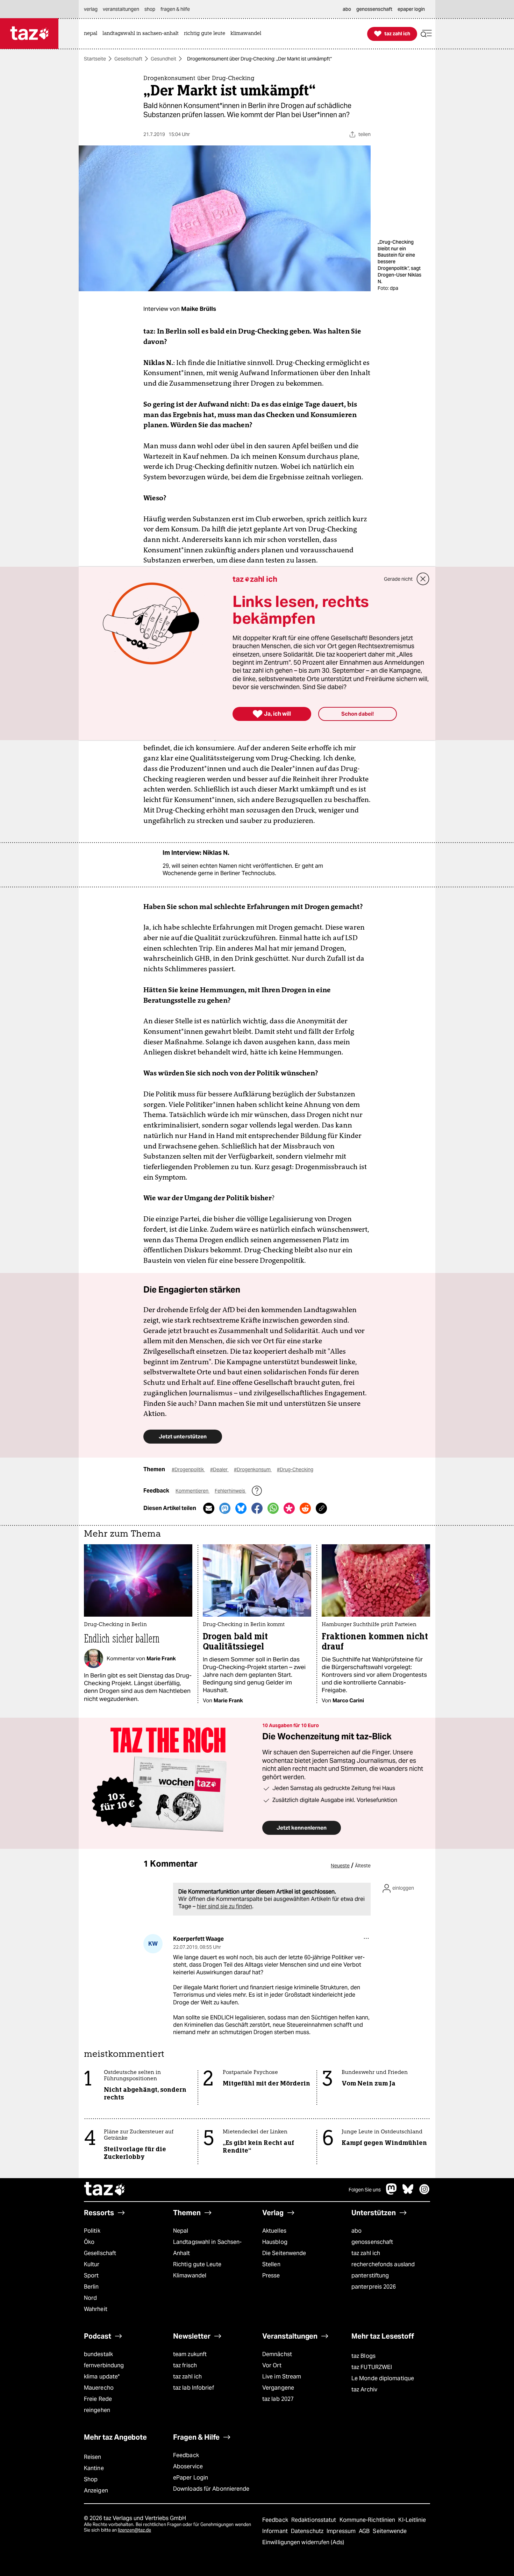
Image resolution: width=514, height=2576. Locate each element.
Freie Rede (98, 2399)
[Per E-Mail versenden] (209, 1508)
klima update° (102, 2377)
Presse (271, 2276)
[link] (92, 34)
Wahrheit (96, 2309)
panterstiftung (370, 2276)
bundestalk (98, 2354)
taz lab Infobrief (194, 2388)
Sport (91, 2276)
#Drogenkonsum (253, 1469)
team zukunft (190, 2354)
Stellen (271, 2264)
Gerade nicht (398, 579)
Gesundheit (163, 59)
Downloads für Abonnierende (211, 2489)
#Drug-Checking (295, 1469)
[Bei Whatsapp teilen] (273, 1508)
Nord (90, 2298)
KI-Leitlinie (412, 2520)
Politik (92, 2231)
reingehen (97, 2410)
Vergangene (278, 2388)
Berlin (91, 2287)
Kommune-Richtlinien (368, 2520)
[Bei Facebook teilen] (257, 1508)
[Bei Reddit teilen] (305, 1508)
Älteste (363, 1866)
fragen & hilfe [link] (175, 9)
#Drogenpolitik (188, 1469)
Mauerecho (99, 2388)
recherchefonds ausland (383, 2264)
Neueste (340, 1866)
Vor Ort (272, 2365)
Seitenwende (390, 2531)
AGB (365, 2531)
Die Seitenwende (284, 2253)
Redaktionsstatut (315, 2520)
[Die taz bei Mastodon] (392, 2193)
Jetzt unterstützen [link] (183, 1436)
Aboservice (188, 2466)
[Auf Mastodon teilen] (225, 1508)
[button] (426, 34)
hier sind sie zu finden (224, 1906)
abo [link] (347, 9)
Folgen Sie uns (365, 2190)
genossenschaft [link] (374, 9)
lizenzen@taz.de (134, 2530)
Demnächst (277, 2354)
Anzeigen (96, 2491)
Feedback (186, 2455)
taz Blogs (363, 2356)
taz (105, 2190)
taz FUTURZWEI (372, 2367)
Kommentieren (192, 1491)
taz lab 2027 (278, 2399)
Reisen (93, 2457)
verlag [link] (91, 9)
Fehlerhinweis (230, 1491)
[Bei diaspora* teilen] (289, 1508)
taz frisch (185, 2365)
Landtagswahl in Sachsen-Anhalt (207, 2248)
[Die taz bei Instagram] (424, 2193)
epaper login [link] (411, 9)
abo (356, 2231)
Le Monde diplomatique (383, 2378)
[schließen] (423, 579)
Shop (91, 2479)
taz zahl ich (366, 2253)
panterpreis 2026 (374, 2287)
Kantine (94, 2468)
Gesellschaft (128, 59)
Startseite (95, 59)
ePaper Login (191, 2478)
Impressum (342, 2531)
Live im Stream (282, 2377)
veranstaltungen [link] (121, 9)
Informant (276, 2531)
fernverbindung (104, 2365)
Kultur (92, 2264)
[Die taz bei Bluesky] (408, 2193)
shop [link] (150, 9)
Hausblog (275, 2242)
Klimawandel (190, 2276)
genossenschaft (372, 2242)
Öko (89, 2242)
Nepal (181, 2231)
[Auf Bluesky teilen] (241, 1508)
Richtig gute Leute (197, 2264)
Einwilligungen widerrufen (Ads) (303, 2542)
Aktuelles (274, 2231)
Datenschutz (308, 2531)
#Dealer (219, 1469)
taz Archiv (364, 2389)
